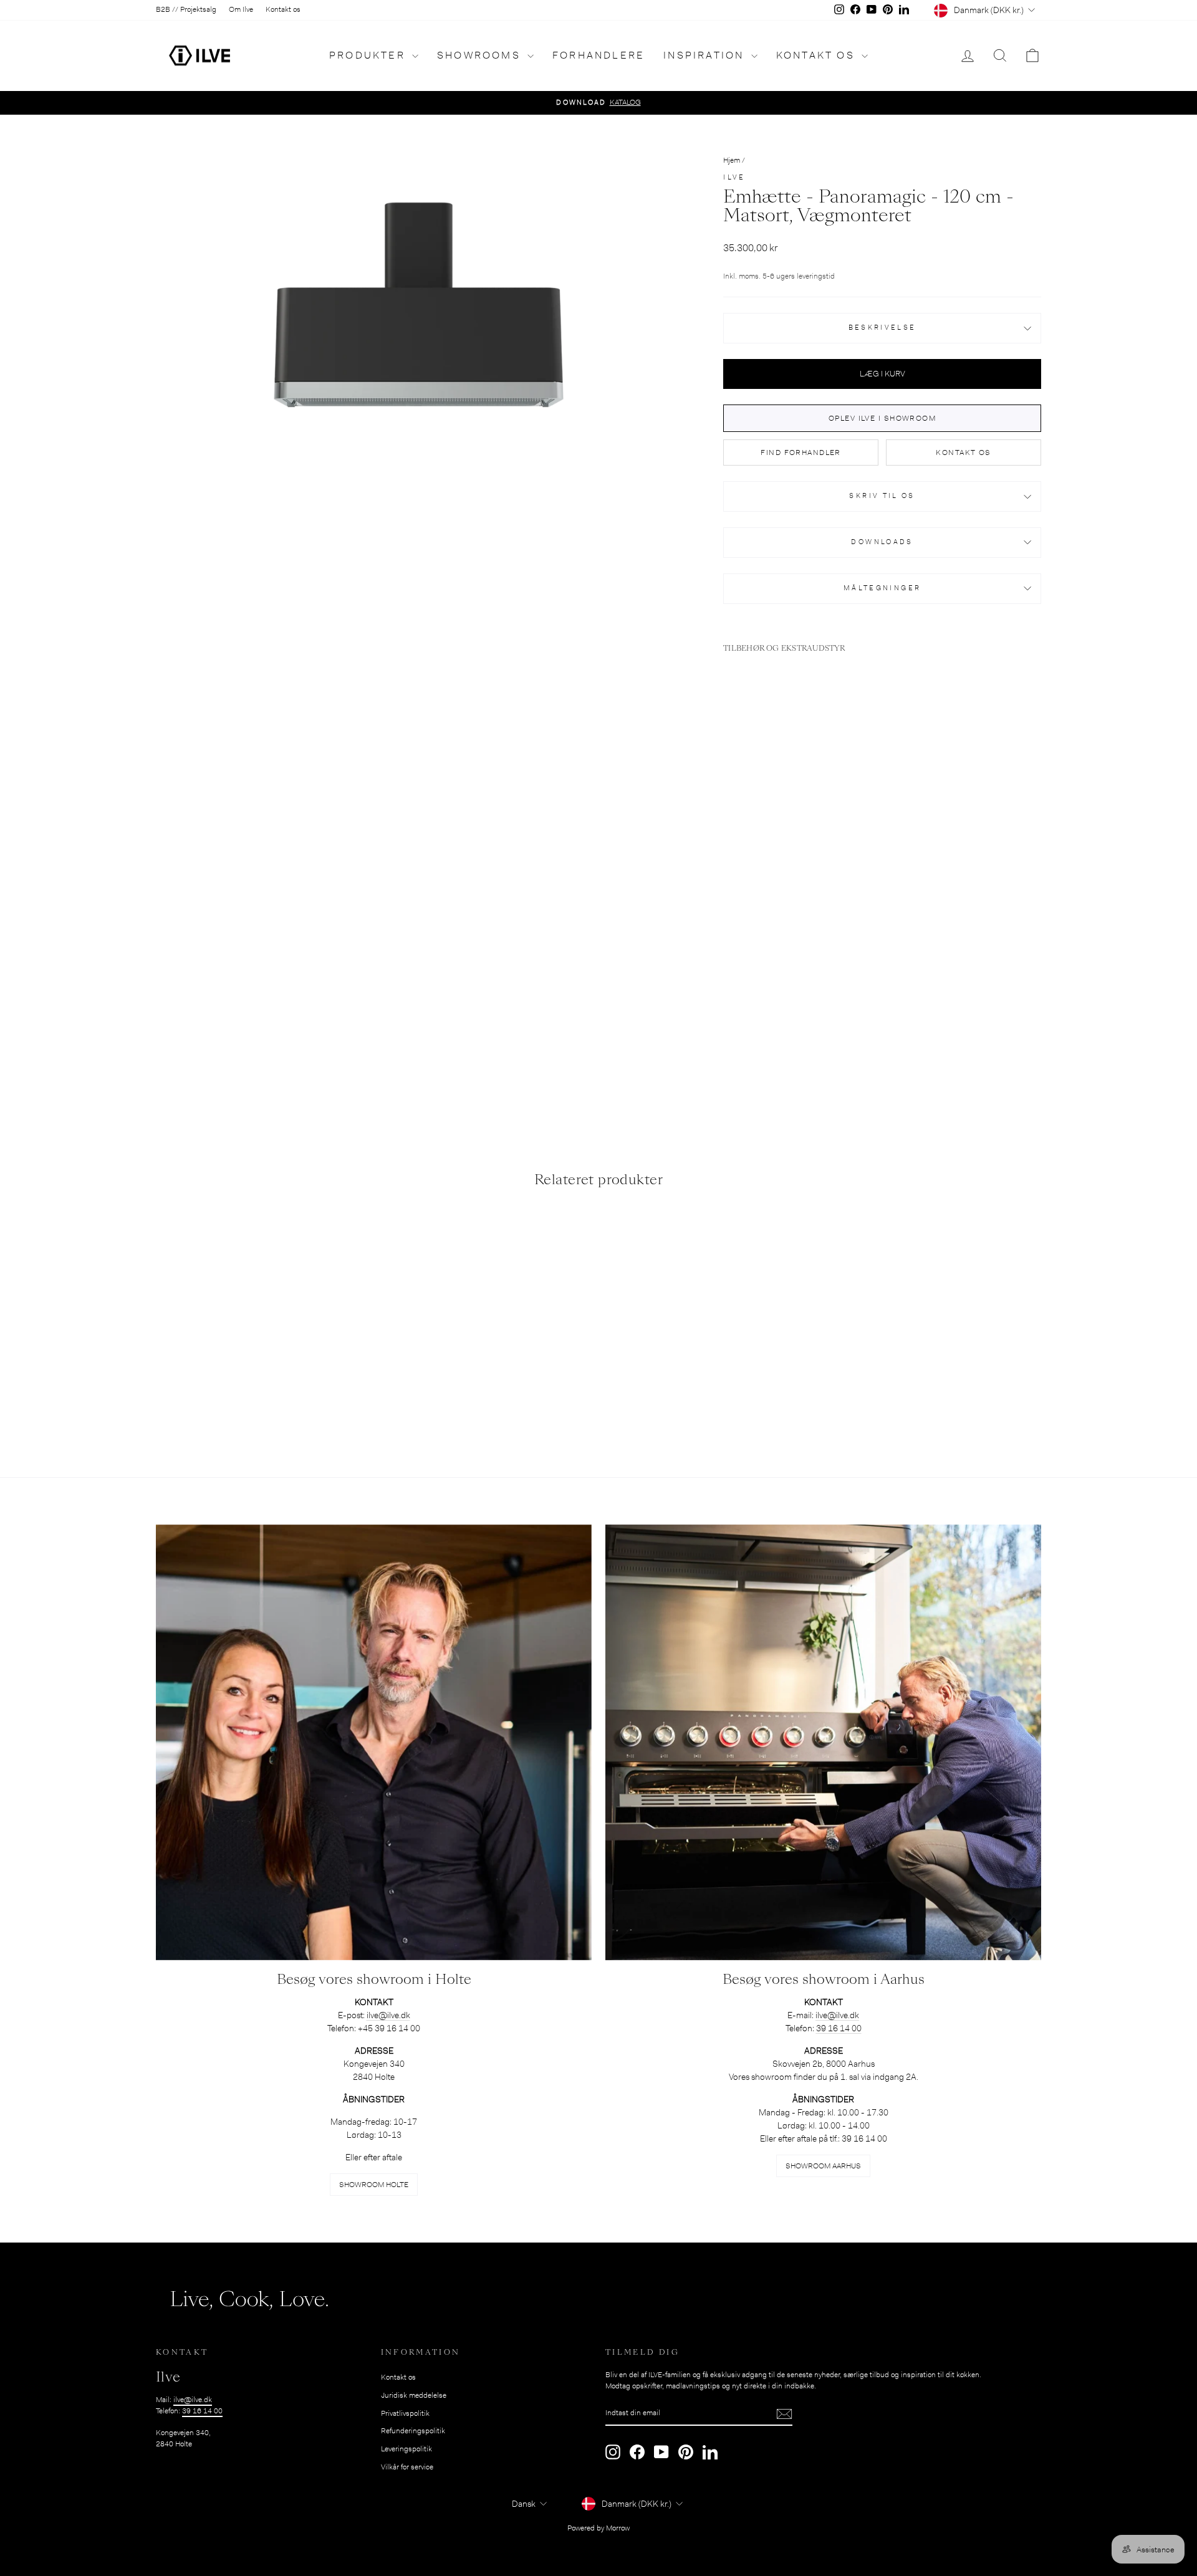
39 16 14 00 (839, 2028)
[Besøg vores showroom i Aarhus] (823, 1742)
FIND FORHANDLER (801, 452)
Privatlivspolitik (405, 2413)
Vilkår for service (407, 2467)
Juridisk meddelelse (414, 2395)
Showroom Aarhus (823, 2166)
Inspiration (705, 55)
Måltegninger (882, 588)
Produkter (369, 55)
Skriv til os (882, 496)
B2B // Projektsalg (186, 9)
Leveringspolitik (406, 2449)
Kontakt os (283, 9)
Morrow (618, 2528)
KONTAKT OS (963, 452)
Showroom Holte (374, 2185)
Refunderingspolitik (413, 2431)
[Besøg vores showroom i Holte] (374, 1742)
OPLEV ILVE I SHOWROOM (882, 418)
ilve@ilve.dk (193, 2400)
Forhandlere (598, 55)
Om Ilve (241, 9)
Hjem (732, 160)
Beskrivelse (882, 328)
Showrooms (481, 55)
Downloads (882, 542)
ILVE (734, 177)
